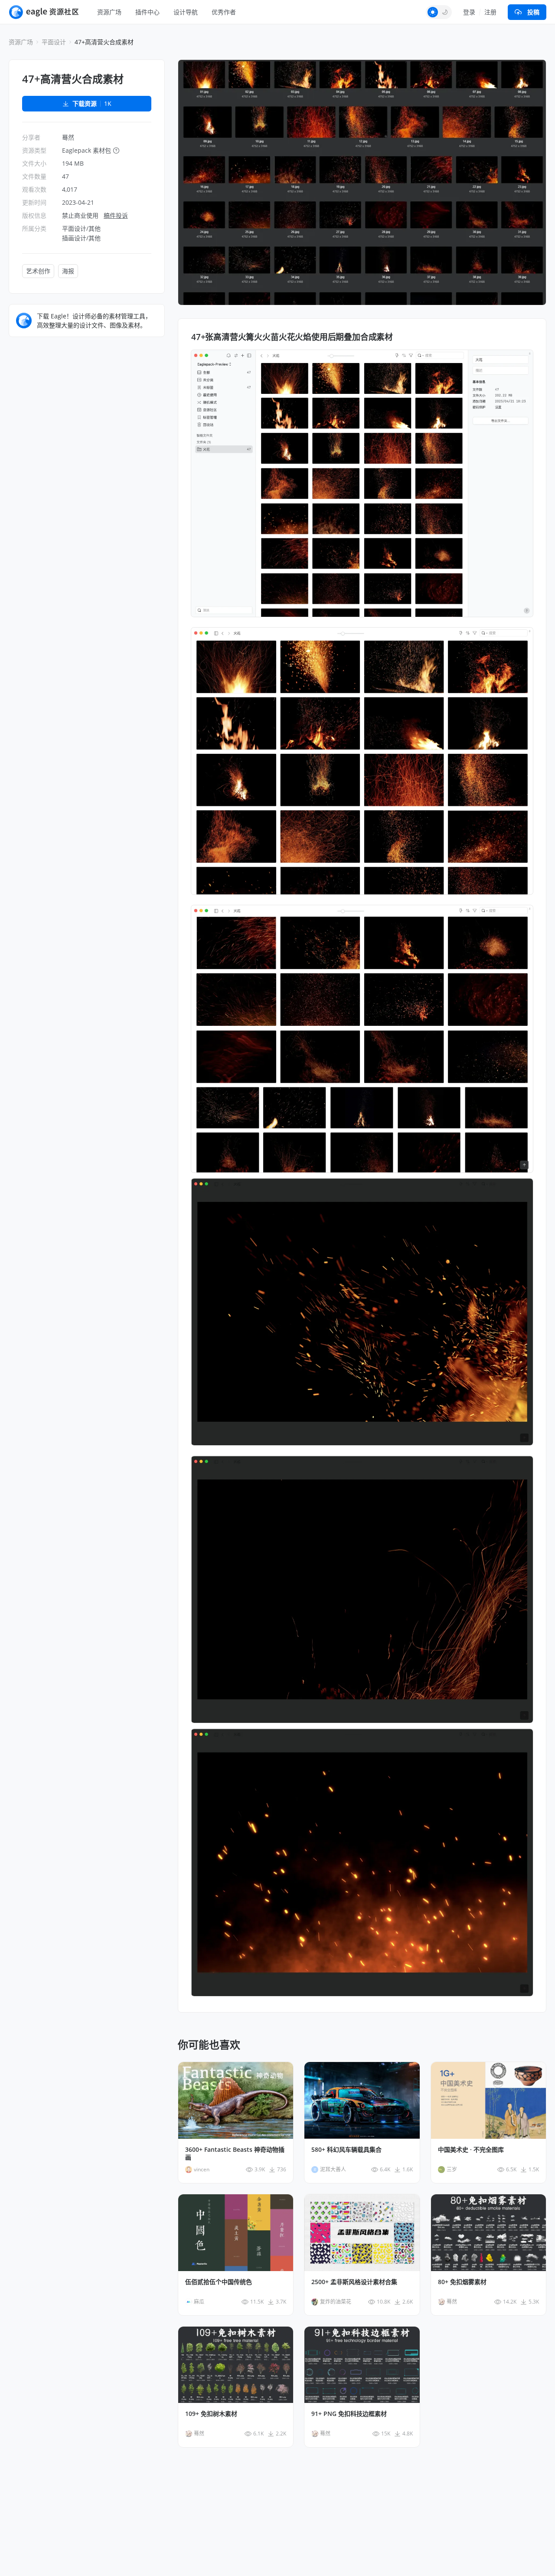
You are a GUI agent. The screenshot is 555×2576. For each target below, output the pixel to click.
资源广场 (109, 12)
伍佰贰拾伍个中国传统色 (219, 2282)
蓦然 (68, 137)
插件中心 (147, 12)
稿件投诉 (116, 215)
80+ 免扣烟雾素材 (462, 2282)
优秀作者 (224, 12)
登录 (469, 12)
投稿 (533, 12)
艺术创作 (38, 271)
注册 (490, 12)
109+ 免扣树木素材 (211, 2414)
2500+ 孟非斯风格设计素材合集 (354, 2282)
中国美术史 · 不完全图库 (471, 2150)
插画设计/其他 (81, 238)
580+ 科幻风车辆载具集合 (346, 2150)
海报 (68, 271)
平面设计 (54, 42)
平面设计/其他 (81, 228)
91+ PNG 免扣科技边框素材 (349, 2414)
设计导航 (186, 12)
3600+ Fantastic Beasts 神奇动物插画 (235, 2154)
